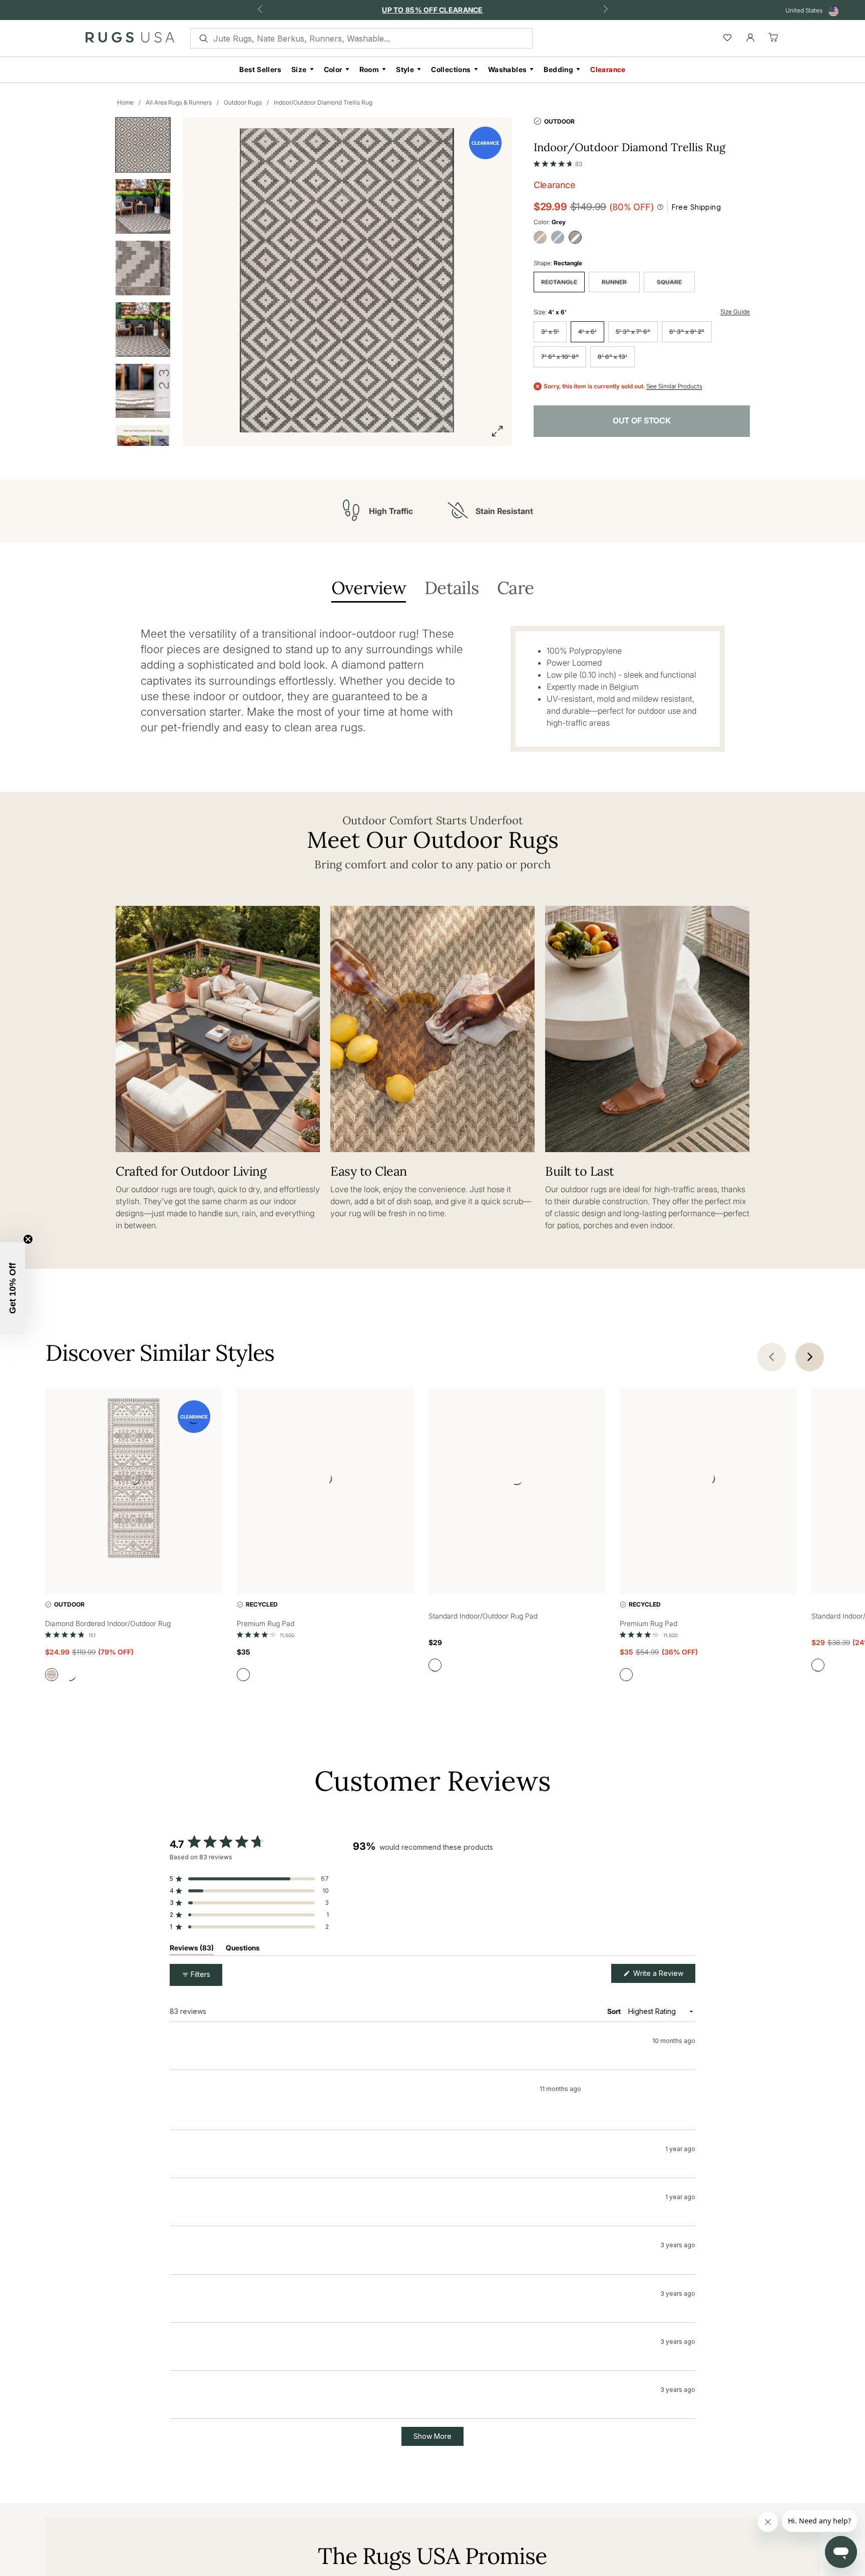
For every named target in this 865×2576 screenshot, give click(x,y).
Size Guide (735, 312)
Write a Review (663, 1976)
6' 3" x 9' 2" (687, 332)
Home (125, 102)
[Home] (130, 40)
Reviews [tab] (192, 1950)
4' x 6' (587, 332)
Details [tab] (452, 589)
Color (333, 69)
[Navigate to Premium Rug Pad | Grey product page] (325, 1480)
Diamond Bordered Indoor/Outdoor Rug (108, 1623)
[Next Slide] (687, 1897)
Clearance (608, 69)
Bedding (558, 69)
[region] (524, 1897)
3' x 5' (550, 332)
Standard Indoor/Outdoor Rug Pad (483, 1616)
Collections (451, 69)
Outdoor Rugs (243, 102)
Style (405, 69)
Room (369, 69)
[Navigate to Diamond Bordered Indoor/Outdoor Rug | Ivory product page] (134, 1480)
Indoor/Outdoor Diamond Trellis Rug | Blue (264, 2086)
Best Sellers (260, 69)
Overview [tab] (369, 589)
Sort (615, 2011)
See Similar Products (674, 386)
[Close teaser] (28, 1239)
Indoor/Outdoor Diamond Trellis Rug (323, 102)
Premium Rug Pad (266, 1623)
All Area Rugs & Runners (179, 102)
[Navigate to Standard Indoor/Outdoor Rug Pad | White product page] (517, 1480)
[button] (558, 162)
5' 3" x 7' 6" (633, 332)
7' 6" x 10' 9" (560, 357)
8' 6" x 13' (612, 357)
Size (299, 69)
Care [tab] (515, 589)
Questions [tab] (243, 1950)
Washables (508, 69)
